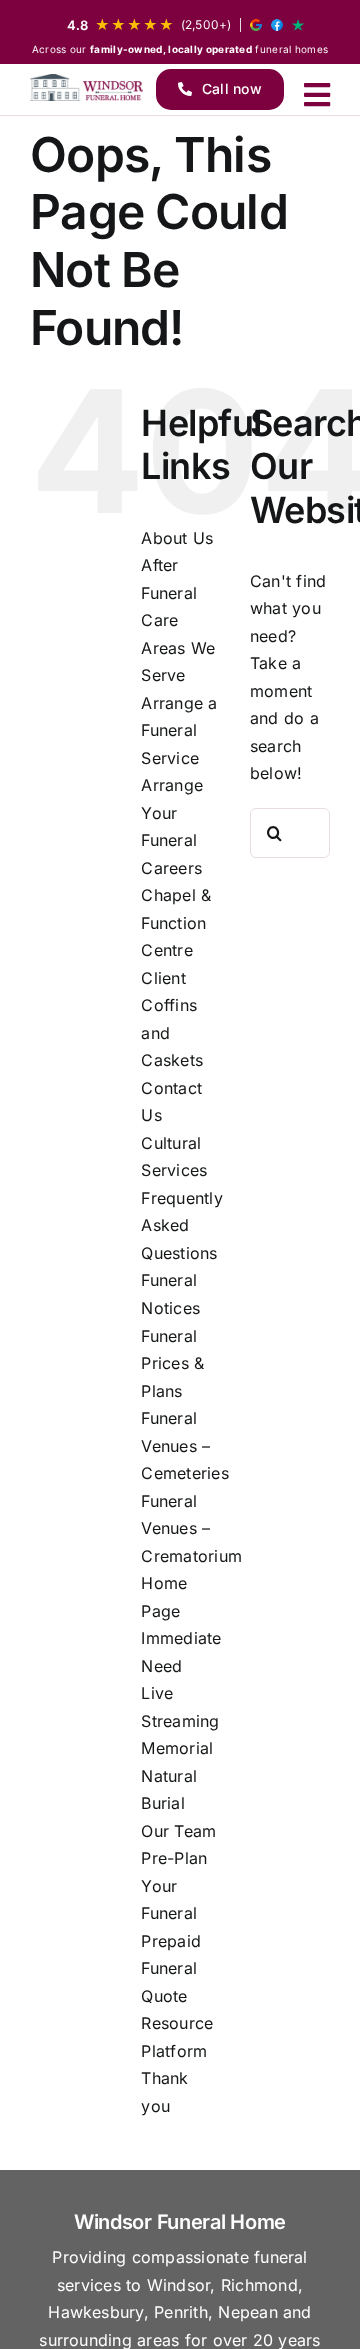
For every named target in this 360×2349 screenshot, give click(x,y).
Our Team (178, 1831)
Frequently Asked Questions (181, 1225)
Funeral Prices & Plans (172, 1363)
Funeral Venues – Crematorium (191, 1528)
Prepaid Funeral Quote (171, 1968)
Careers (171, 868)
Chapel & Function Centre (176, 922)
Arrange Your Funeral (172, 812)
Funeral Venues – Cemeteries (184, 1445)
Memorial (177, 1748)
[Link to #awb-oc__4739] (317, 95)
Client (163, 978)
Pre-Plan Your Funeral (174, 1885)
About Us (177, 538)
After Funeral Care (169, 592)
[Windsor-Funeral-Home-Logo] (86, 87)
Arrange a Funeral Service (179, 730)
